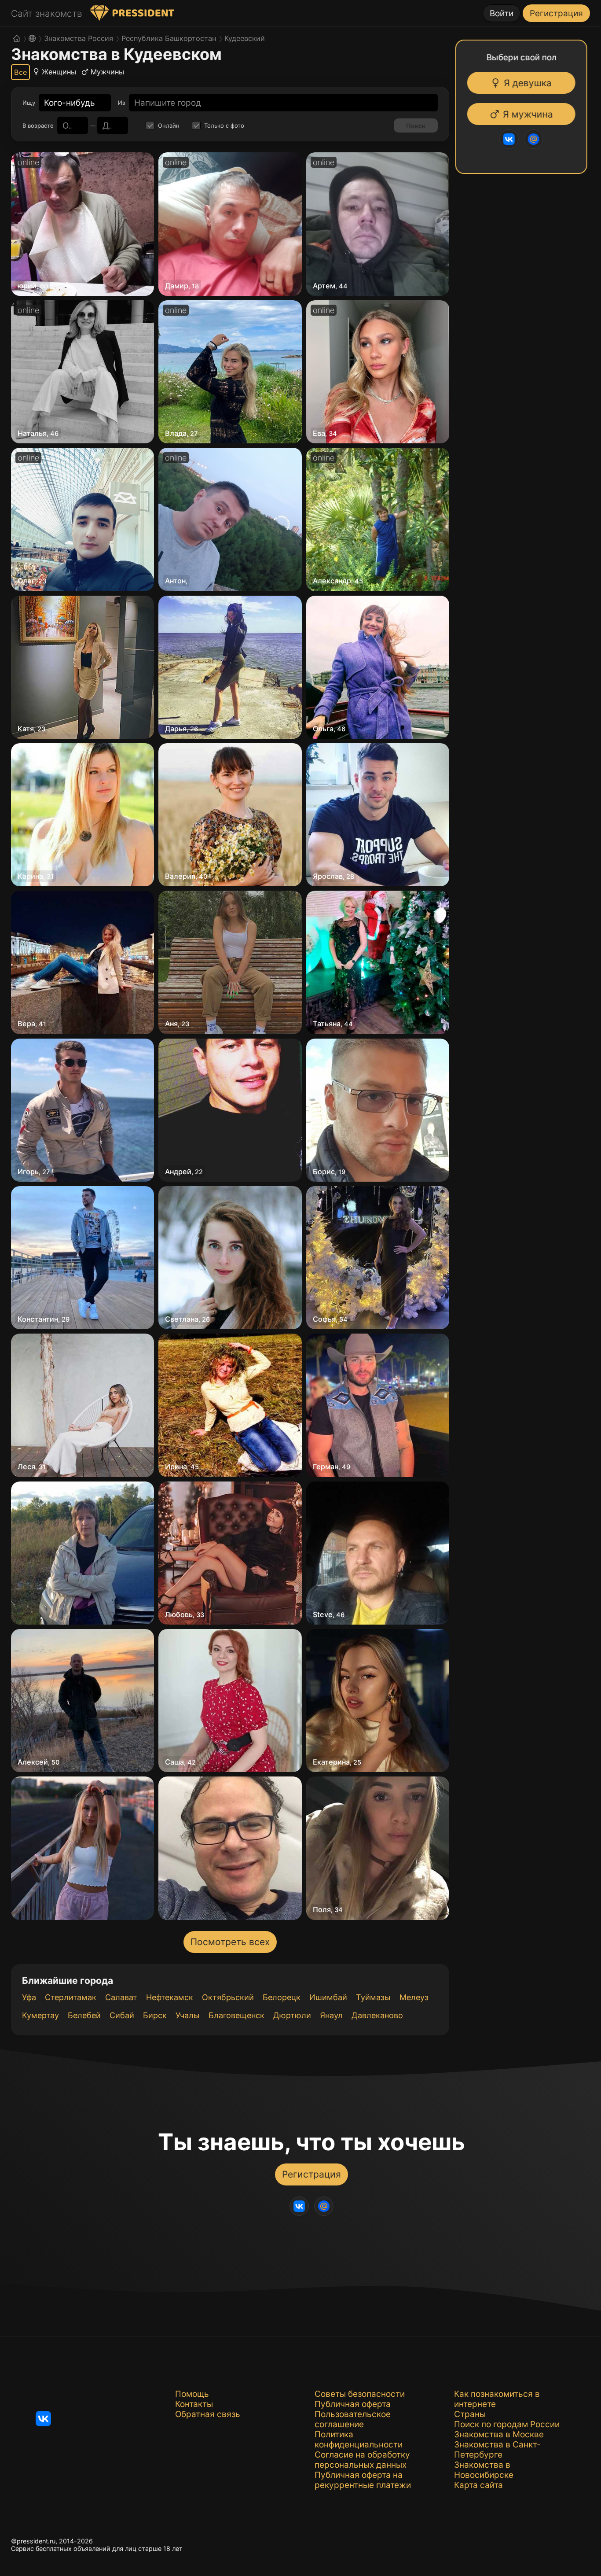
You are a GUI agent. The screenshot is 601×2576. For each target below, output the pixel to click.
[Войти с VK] (510, 139)
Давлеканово (377, 2015)
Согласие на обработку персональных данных (362, 2460)
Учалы (188, 2015)
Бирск (155, 2015)
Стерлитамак (71, 1997)
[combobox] (70, 103)
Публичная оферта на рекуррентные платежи (363, 2480)
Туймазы (373, 1997)
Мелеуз (414, 1997)
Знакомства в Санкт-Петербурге (497, 2450)
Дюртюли (292, 2015)
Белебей (84, 2015)
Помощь (192, 2394)
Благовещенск (236, 2015)
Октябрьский (228, 1997)
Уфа (29, 1997)
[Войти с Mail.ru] (535, 139)
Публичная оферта (353, 2404)
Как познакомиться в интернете (497, 2399)
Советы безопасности (360, 2394)
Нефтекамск (170, 1997)
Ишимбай (328, 1997)
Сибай (122, 2015)
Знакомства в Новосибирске (484, 2470)
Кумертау (40, 2015)
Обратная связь (208, 2414)
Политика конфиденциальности (359, 2440)
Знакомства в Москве (499, 2434)
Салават (121, 1997)
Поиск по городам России (507, 2424)
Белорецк (282, 1997)
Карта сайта (478, 2485)
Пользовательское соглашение (353, 2419)
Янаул (331, 2015)
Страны (470, 2414)
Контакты (194, 2404)
